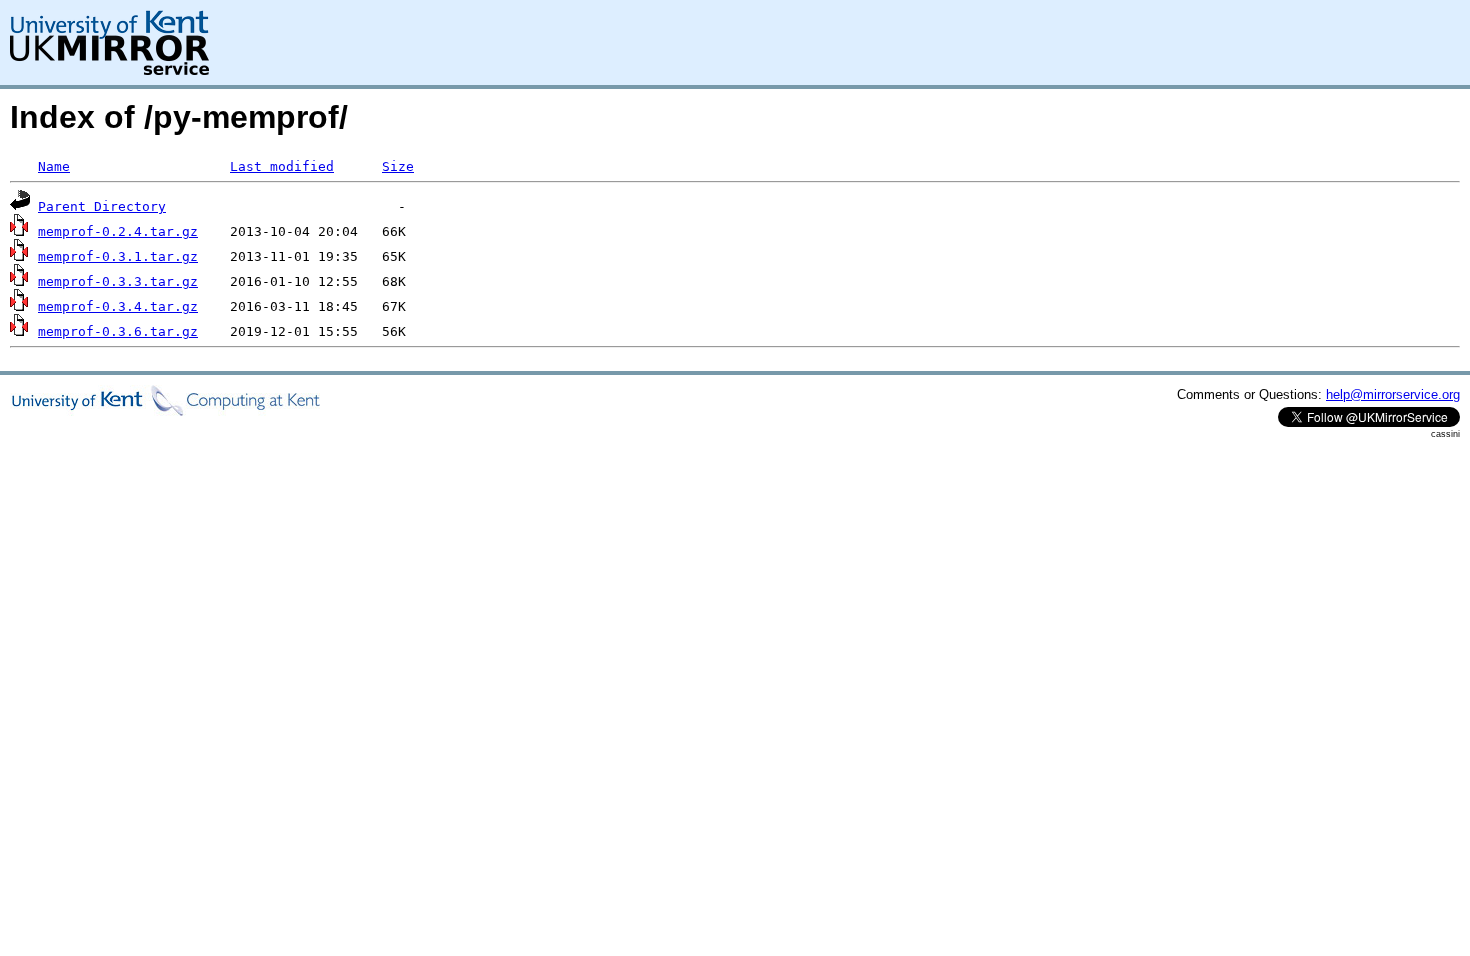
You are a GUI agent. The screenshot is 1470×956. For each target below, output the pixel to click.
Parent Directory (102, 206)
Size (398, 166)
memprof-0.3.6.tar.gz (118, 331)
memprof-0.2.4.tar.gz (118, 231)
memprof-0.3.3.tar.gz (118, 281)
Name (54, 166)
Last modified (282, 166)
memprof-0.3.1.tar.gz (118, 256)
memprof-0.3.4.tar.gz (118, 306)
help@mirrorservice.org (1393, 394)
